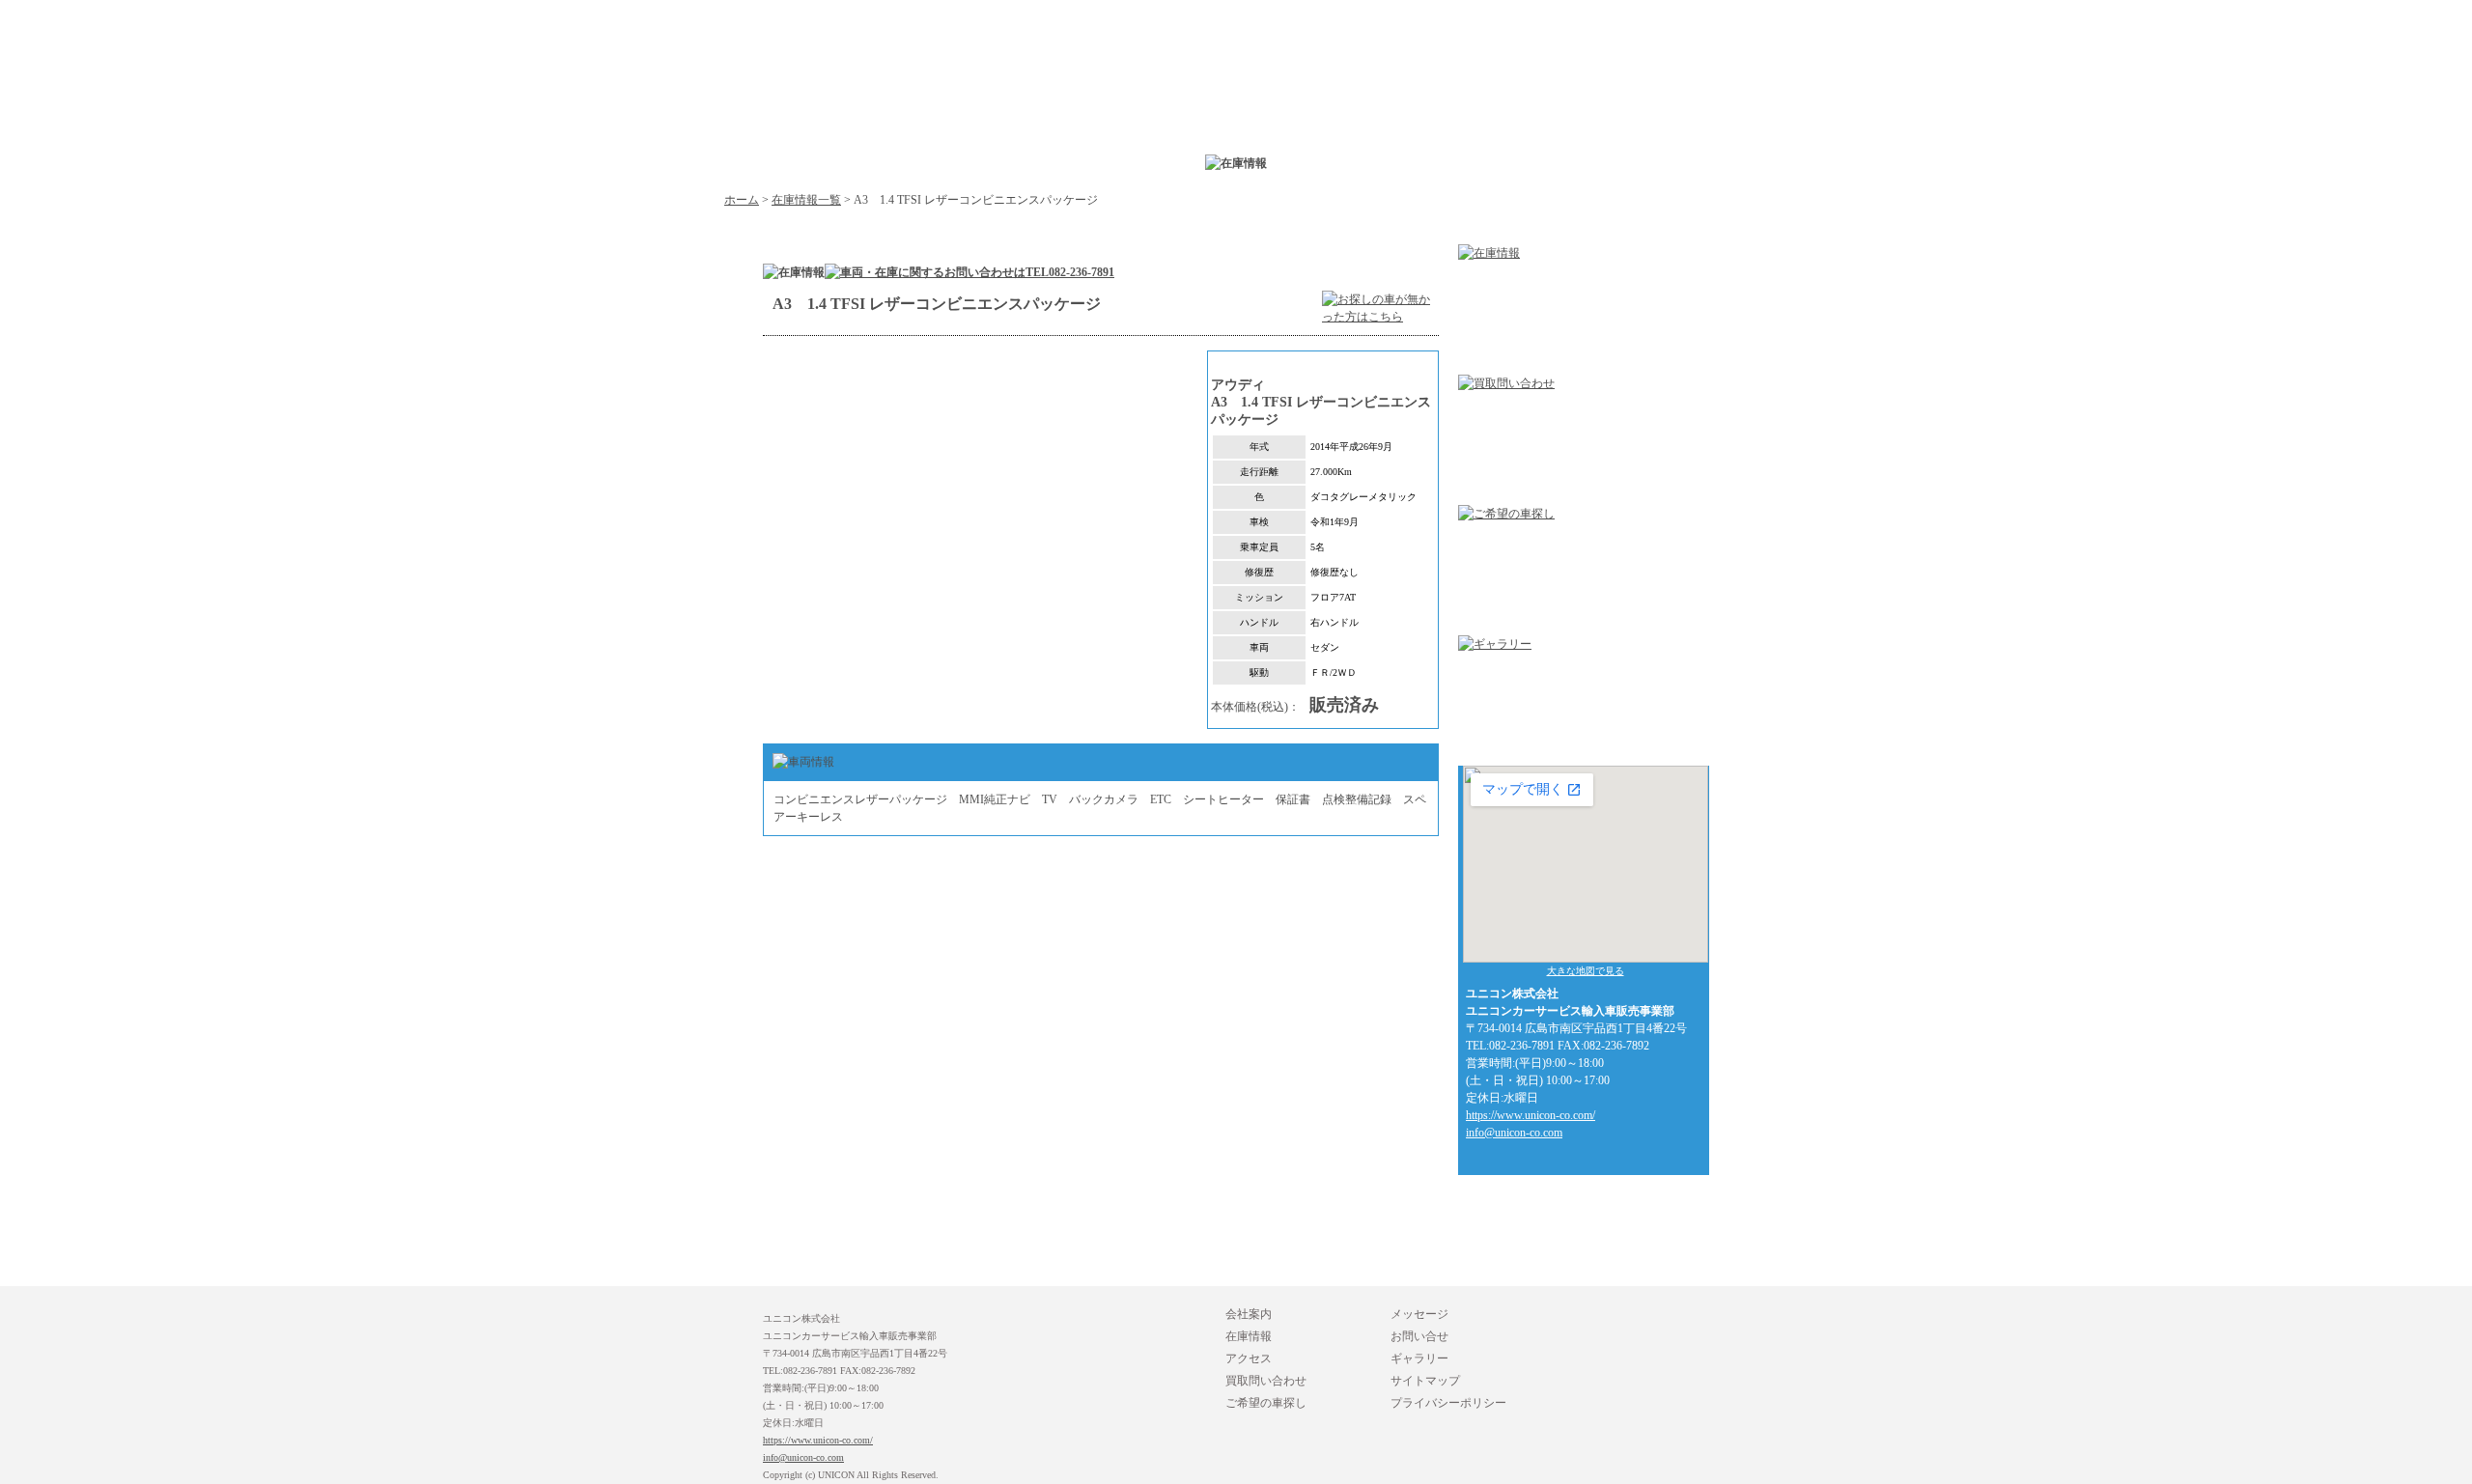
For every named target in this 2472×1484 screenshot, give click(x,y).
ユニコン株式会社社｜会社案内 (1072, 111)
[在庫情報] (1489, 253)
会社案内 (1249, 1314)
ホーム (742, 200)
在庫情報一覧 (806, 200)
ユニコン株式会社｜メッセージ (1748, 111)
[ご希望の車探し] (1506, 514)
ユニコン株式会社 (936, 111)
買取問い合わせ (1266, 1381)
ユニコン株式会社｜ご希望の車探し (1613, 111)
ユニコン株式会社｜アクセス (1342, 111)
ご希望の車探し (1266, 1403)
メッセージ (1419, 1314)
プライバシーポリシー (1448, 1403)
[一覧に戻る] (1380, 326)
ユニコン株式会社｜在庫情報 (1207, 111)
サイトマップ (1425, 1381)
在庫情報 (1249, 1336)
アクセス (1249, 1358)
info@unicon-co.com (1514, 1133)
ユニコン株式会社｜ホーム (752, 73)
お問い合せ (1419, 1336)
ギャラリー (1419, 1358)
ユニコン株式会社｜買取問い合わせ (1477, 111)
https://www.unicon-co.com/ (1531, 1115)
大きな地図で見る (1586, 971)
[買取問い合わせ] (1506, 383)
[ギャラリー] (1495, 644)
